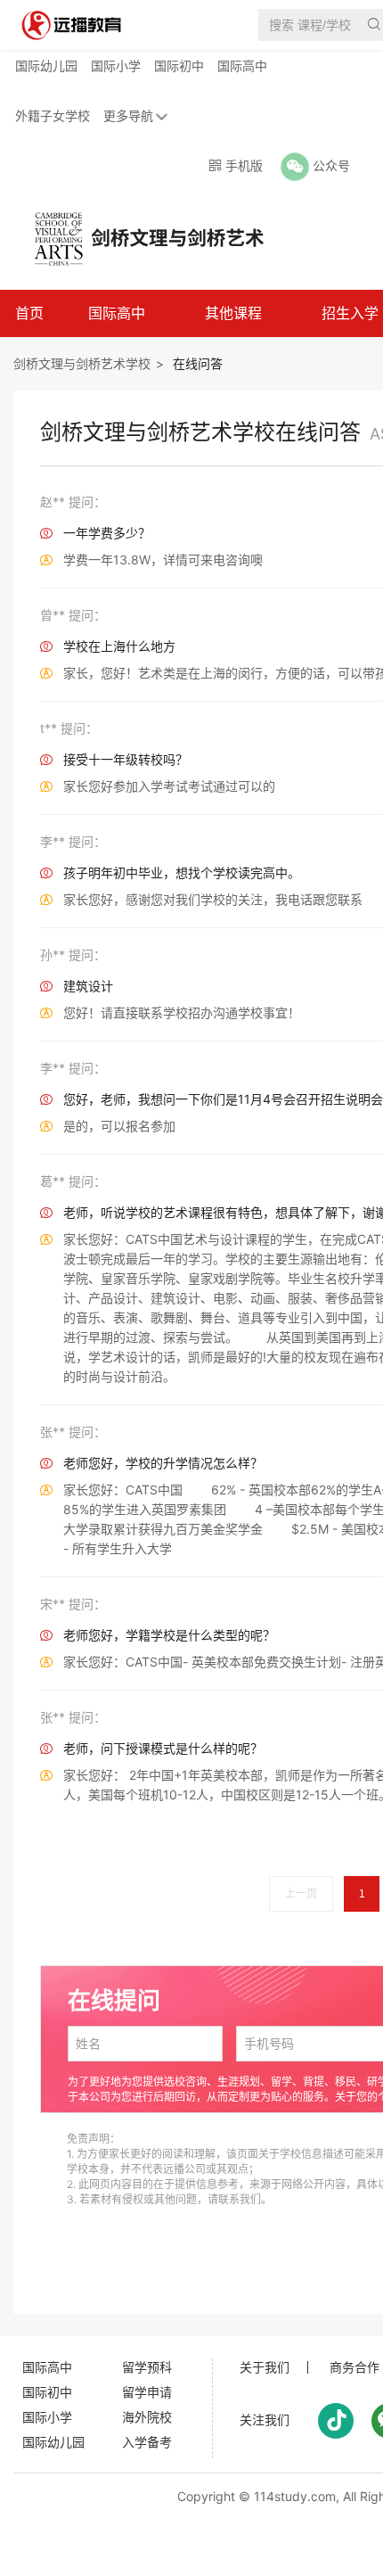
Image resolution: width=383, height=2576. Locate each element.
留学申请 (147, 2392)
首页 (29, 313)
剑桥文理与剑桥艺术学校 (82, 363)
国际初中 (179, 66)
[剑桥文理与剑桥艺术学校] (137, 237)
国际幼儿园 (46, 66)
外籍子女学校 (53, 115)
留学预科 (147, 2367)
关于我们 (265, 2367)
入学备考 (147, 2442)
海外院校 (147, 2417)
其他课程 (233, 313)
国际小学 (116, 66)
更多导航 (128, 115)
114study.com (295, 2496)
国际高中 (242, 66)
